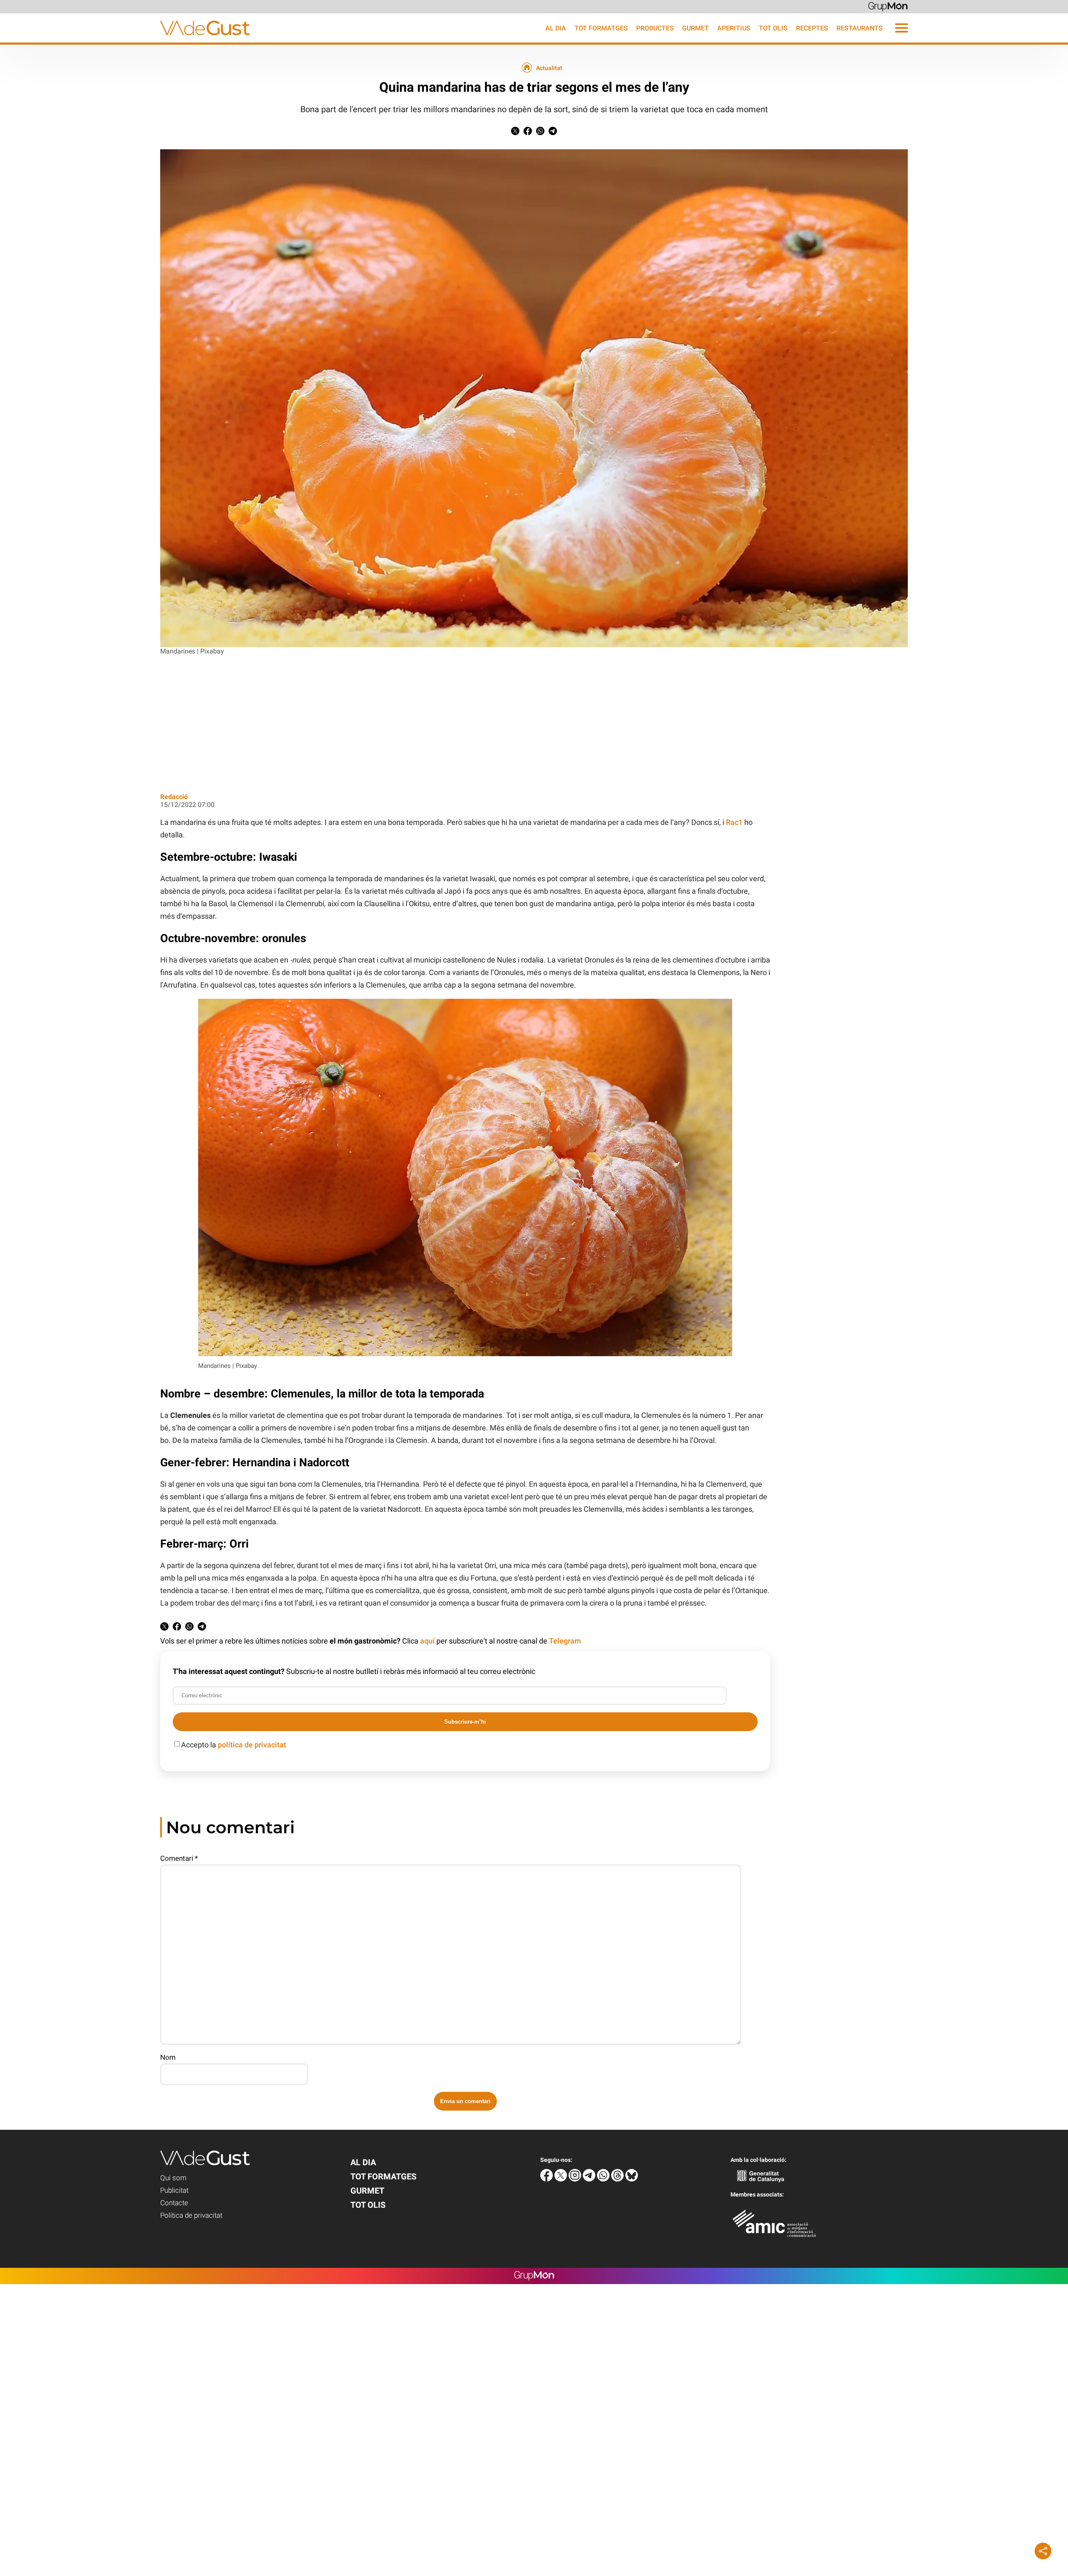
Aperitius (734, 28)
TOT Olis (773, 28)
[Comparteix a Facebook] (528, 133)
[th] (618, 2179)
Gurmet (695, 28)
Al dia (556, 28)
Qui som (173, 2178)
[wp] (604, 2179)
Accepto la (234, 1745)
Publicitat (174, 2190)
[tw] (562, 2179)
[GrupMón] (888, 6)
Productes (655, 28)
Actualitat (549, 68)
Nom (168, 2057)
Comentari (179, 1858)
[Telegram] (590, 2179)
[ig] (576, 2179)
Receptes (812, 28)
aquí (427, 1641)
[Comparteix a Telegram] (553, 133)
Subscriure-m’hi (465, 1722)
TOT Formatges (601, 28)
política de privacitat (252, 1745)
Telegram (565, 1641)
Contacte (174, 2203)
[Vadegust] (125, 40)
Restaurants (860, 28)
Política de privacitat (191, 2215)
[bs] (632, 2179)
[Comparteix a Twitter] (515, 133)
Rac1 (734, 822)
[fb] (547, 2179)
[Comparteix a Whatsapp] (540, 133)
